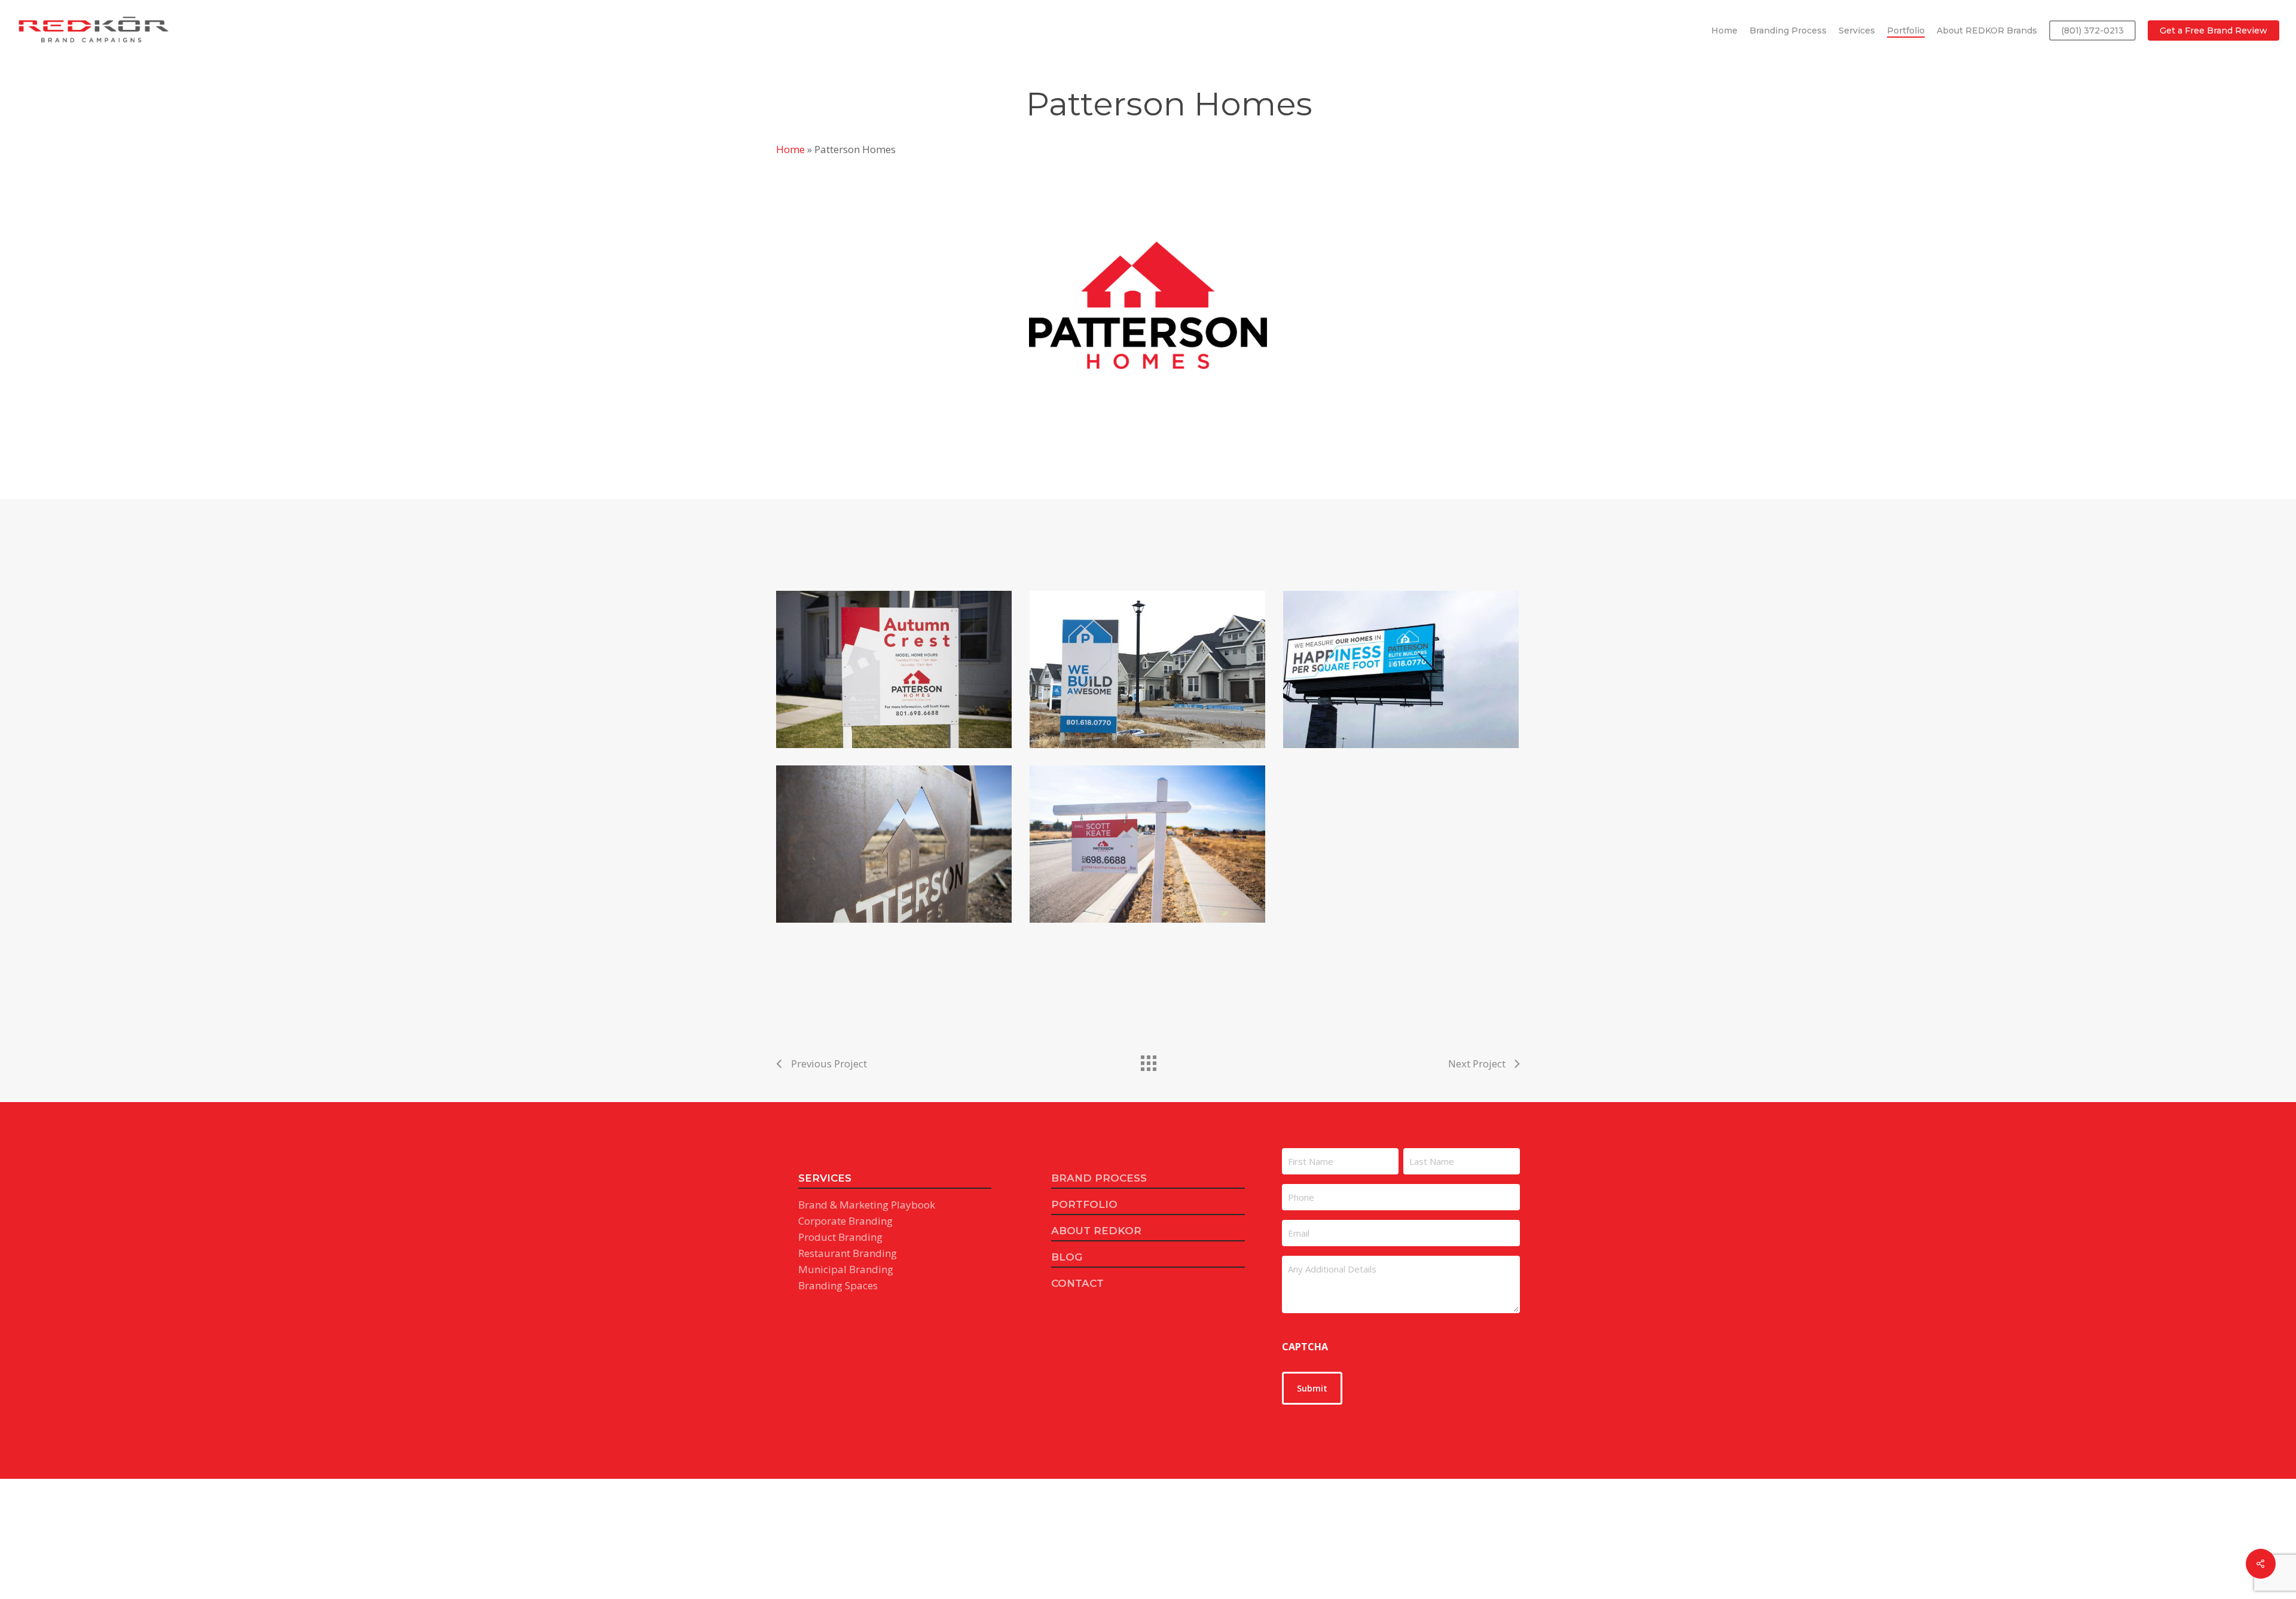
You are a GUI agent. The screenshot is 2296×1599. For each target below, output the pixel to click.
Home (790, 149)
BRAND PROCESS (1099, 1178)
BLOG (1067, 1257)
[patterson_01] (894, 844)
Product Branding (840, 1237)
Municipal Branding (846, 1269)
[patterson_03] (894, 669)
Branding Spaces (838, 1285)
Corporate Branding (845, 1221)
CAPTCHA (1305, 1347)
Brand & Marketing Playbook (867, 1205)
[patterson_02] (1147, 844)
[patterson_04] (1147, 669)
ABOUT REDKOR (1096, 1231)
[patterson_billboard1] (1401, 669)
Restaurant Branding (848, 1253)
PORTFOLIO (1084, 1204)
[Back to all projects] (1148, 1060)
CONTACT (1077, 1283)
